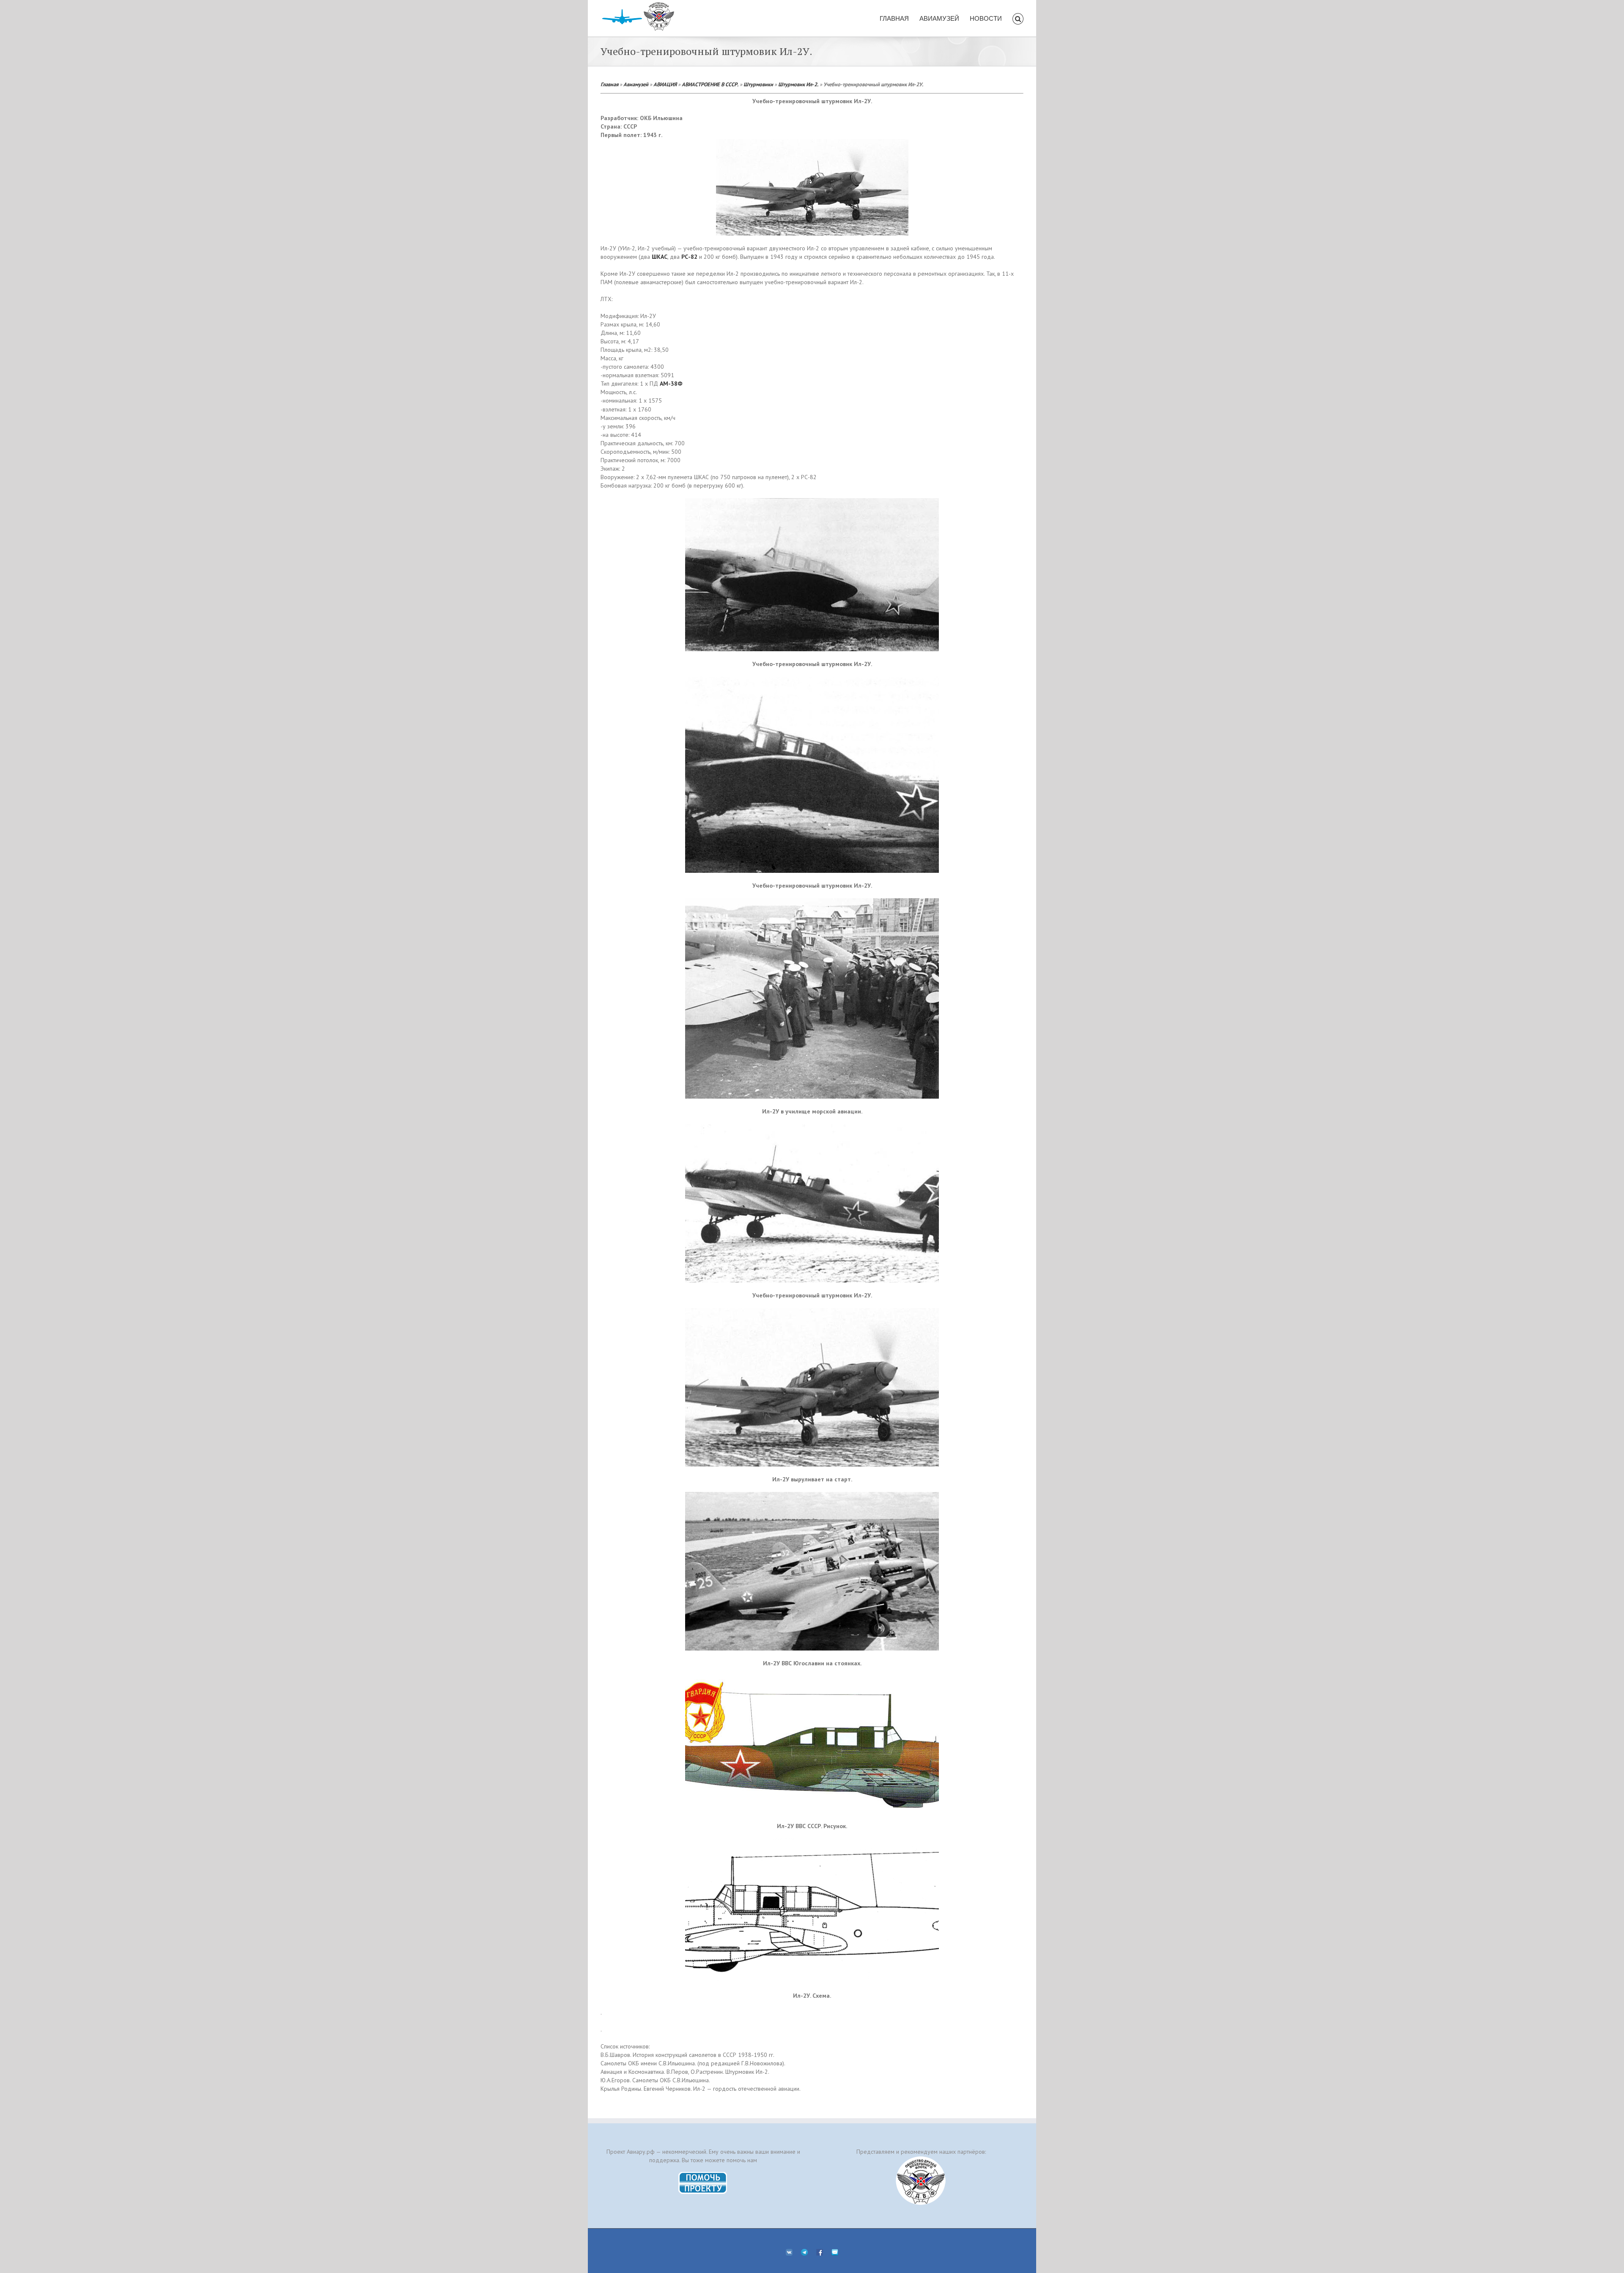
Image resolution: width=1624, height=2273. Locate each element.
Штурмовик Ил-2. (798, 84)
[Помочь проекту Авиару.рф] (703, 2174)
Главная (609, 84)
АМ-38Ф (671, 384)
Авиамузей (636, 84)
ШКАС (660, 257)
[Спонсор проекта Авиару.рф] (921, 2181)
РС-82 (689, 257)
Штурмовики (758, 84)
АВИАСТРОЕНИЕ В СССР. (710, 84)
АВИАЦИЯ (665, 84)
